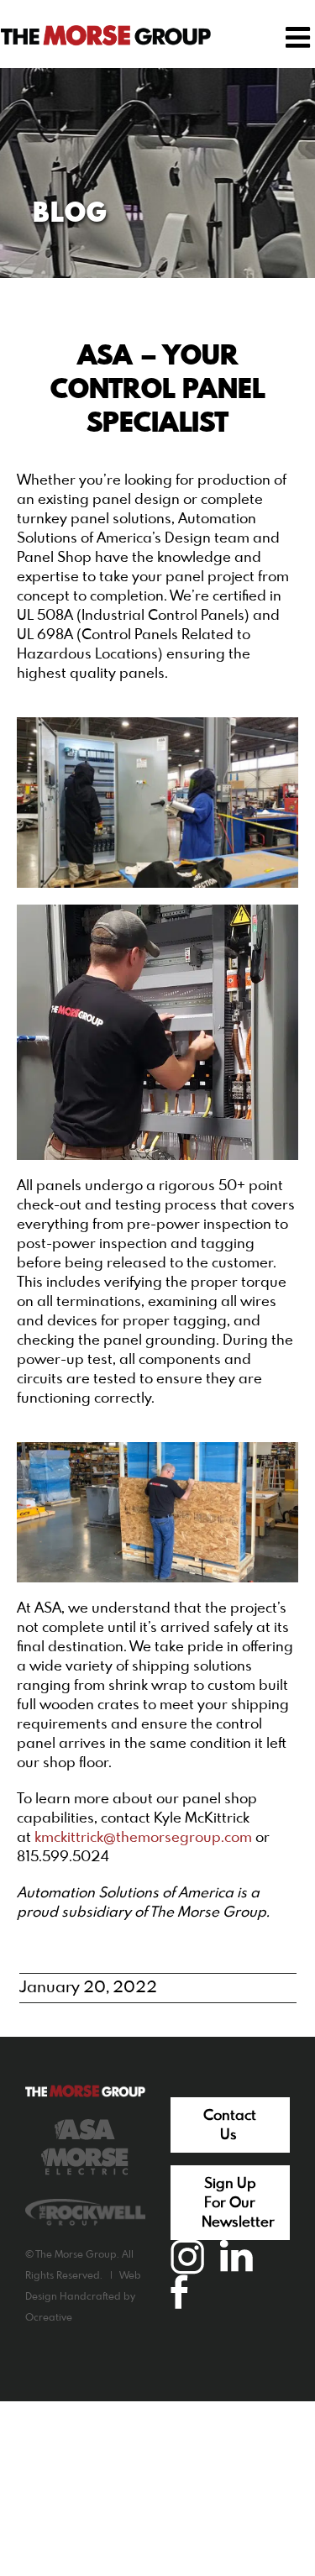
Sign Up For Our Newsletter (238, 2204)
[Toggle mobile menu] (300, 37)
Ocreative (49, 2318)
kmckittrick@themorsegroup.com (143, 1838)
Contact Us (230, 2126)
